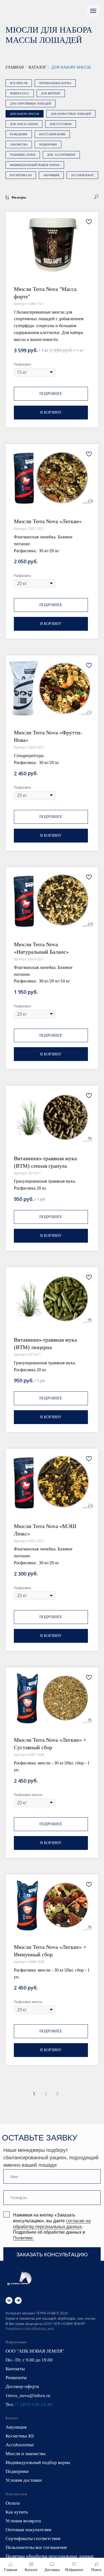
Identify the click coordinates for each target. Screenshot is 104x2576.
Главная (15, 67)
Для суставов (61, 124)
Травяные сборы (23, 155)
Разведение (19, 134)
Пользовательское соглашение (36, 2547)
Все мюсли (19, 83)
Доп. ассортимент (61, 155)
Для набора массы (71, 67)
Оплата (13, 2503)
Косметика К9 (21, 175)
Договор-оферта (22, 2386)
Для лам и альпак (24, 124)
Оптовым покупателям (28, 2530)
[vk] (9, 2300)
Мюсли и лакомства (26, 2454)
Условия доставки (24, 2480)
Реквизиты (16, 2378)
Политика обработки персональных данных (50, 2556)
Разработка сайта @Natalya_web (30, 2329)
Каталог (37, 67)
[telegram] (18, 2300)
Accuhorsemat (82, 175)
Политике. (23, 2238)
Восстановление (52, 134)
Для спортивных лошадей (31, 104)
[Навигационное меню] (93, 11)
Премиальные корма (55, 83)
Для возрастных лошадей (71, 114)
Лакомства (19, 144)
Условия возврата (23, 2521)
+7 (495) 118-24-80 (33, 2404)
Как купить (17, 2512)
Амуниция (51, 175)
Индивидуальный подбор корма (35, 165)
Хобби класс (20, 93)
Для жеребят (51, 93)
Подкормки (48, 144)
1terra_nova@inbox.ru (28, 2396)
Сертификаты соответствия (33, 2539)
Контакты (15, 2369)
